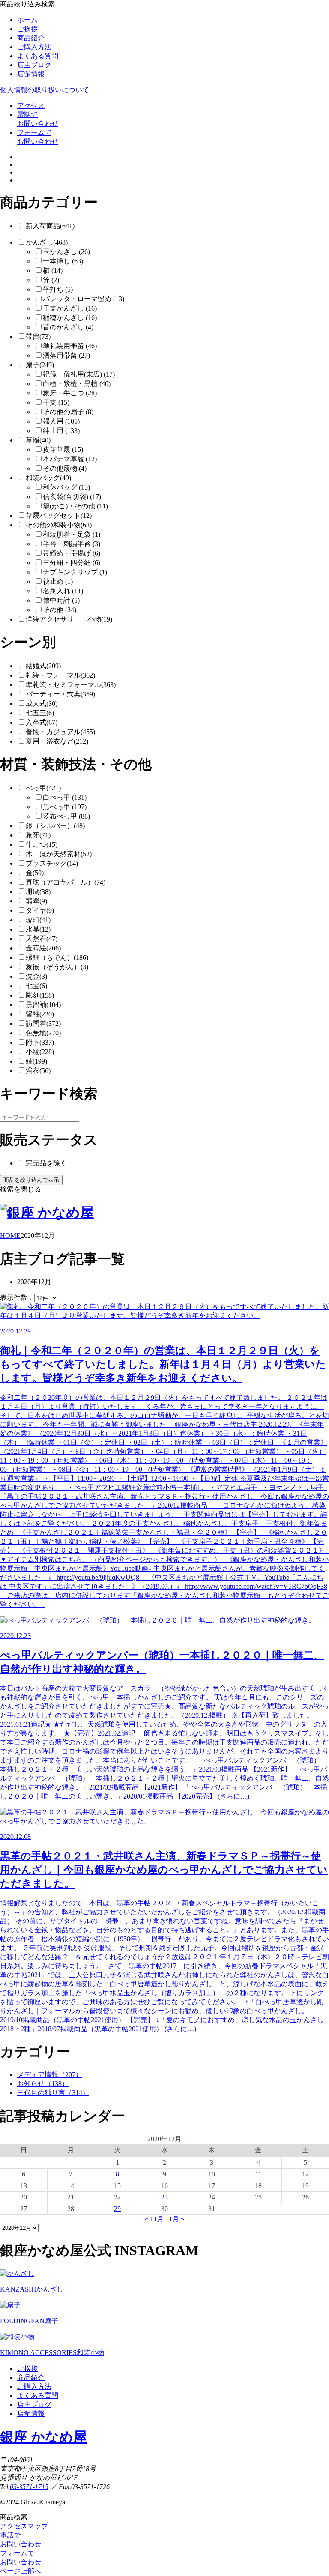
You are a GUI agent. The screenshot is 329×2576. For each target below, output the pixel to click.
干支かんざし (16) (70, 308)
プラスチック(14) (52, 863)
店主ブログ (34, 65)
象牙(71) (38, 835)
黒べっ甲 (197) (65, 807)
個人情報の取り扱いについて (45, 90)
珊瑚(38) (38, 892)
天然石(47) (42, 939)
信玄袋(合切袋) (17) (72, 497)
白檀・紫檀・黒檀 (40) (77, 384)
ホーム (27, 20)
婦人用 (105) (61, 421)
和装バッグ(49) (48, 478)
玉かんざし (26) (66, 252)
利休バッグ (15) (66, 487)
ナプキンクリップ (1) (75, 572)
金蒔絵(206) (43, 948)
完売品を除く (46, 1163)
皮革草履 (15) (63, 450)
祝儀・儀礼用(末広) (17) (79, 374)
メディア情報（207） (50, 2075)
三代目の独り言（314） (53, 2093)
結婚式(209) (43, 666)
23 (164, 2197)
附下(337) (40, 1042)
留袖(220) (40, 1014)
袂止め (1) (58, 581)
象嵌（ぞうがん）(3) (57, 967)
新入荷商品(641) (50, 226)
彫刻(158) (40, 995)
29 (117, 2209)
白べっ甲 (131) (65, 797)
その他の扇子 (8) (68, 412)
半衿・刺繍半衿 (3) (72, 544)
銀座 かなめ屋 (43, 2437)
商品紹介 (31, 38)
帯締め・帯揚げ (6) (72, 553)
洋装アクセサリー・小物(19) (69, 619)
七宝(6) (36, 986)
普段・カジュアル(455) (60, 732)
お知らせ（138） (43, 2084)
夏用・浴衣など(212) (57, 741)
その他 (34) (60, 610)
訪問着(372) (43, 1024)
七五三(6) (40, 713)
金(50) (35, 873)
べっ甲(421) (43, 788)
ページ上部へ (21, 2571)
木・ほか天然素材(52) (59, 854)
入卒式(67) (42, 722)
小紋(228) (40, 1052)
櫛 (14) (53, 270)
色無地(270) (43, 1033)
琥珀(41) (38, 920)
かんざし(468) (47, 242)
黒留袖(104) (43, 1005)
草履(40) (38, 440)
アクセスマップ (24, 2526)
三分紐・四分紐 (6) (72, 563)
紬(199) (36, 1061)
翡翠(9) (36, 901)
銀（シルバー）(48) (55, 826)
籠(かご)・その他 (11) (75, 506)
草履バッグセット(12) (59, 515)
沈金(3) (36, 976)
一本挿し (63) (63, 261)
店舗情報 (31, 74)
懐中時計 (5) (61, 600)
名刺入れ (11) (63, 591)
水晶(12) (38, 929)
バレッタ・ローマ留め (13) (84, 299)
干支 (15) (56, 402)
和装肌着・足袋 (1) (72, 534)
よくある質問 (38, 56)
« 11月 (154, 2219)
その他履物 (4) (65, 468)
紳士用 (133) (61, 431)
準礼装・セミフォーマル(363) (71, 685)
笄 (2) (51, 280)
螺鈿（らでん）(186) (57, 958)
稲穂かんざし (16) (70, 318)
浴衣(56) (38, 1071)
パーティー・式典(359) (60, 694)
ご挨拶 (27, 29)
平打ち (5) (58, 289)
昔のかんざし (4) (68, 327)
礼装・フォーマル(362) (60, 675)
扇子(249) (40, 365)
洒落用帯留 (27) (66, 355)
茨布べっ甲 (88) (66, 816)
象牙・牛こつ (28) (70, 393)
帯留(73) (38, 336)
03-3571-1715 (29, 2487)
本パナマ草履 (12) (70, 459)
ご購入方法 (34, 47)
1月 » (176, 2219)
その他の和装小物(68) (59, 525)
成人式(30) (42, 704)
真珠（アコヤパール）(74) (66, 882)
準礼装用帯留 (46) (70, 346)
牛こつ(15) (42, 844)
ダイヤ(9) (40, 910)
